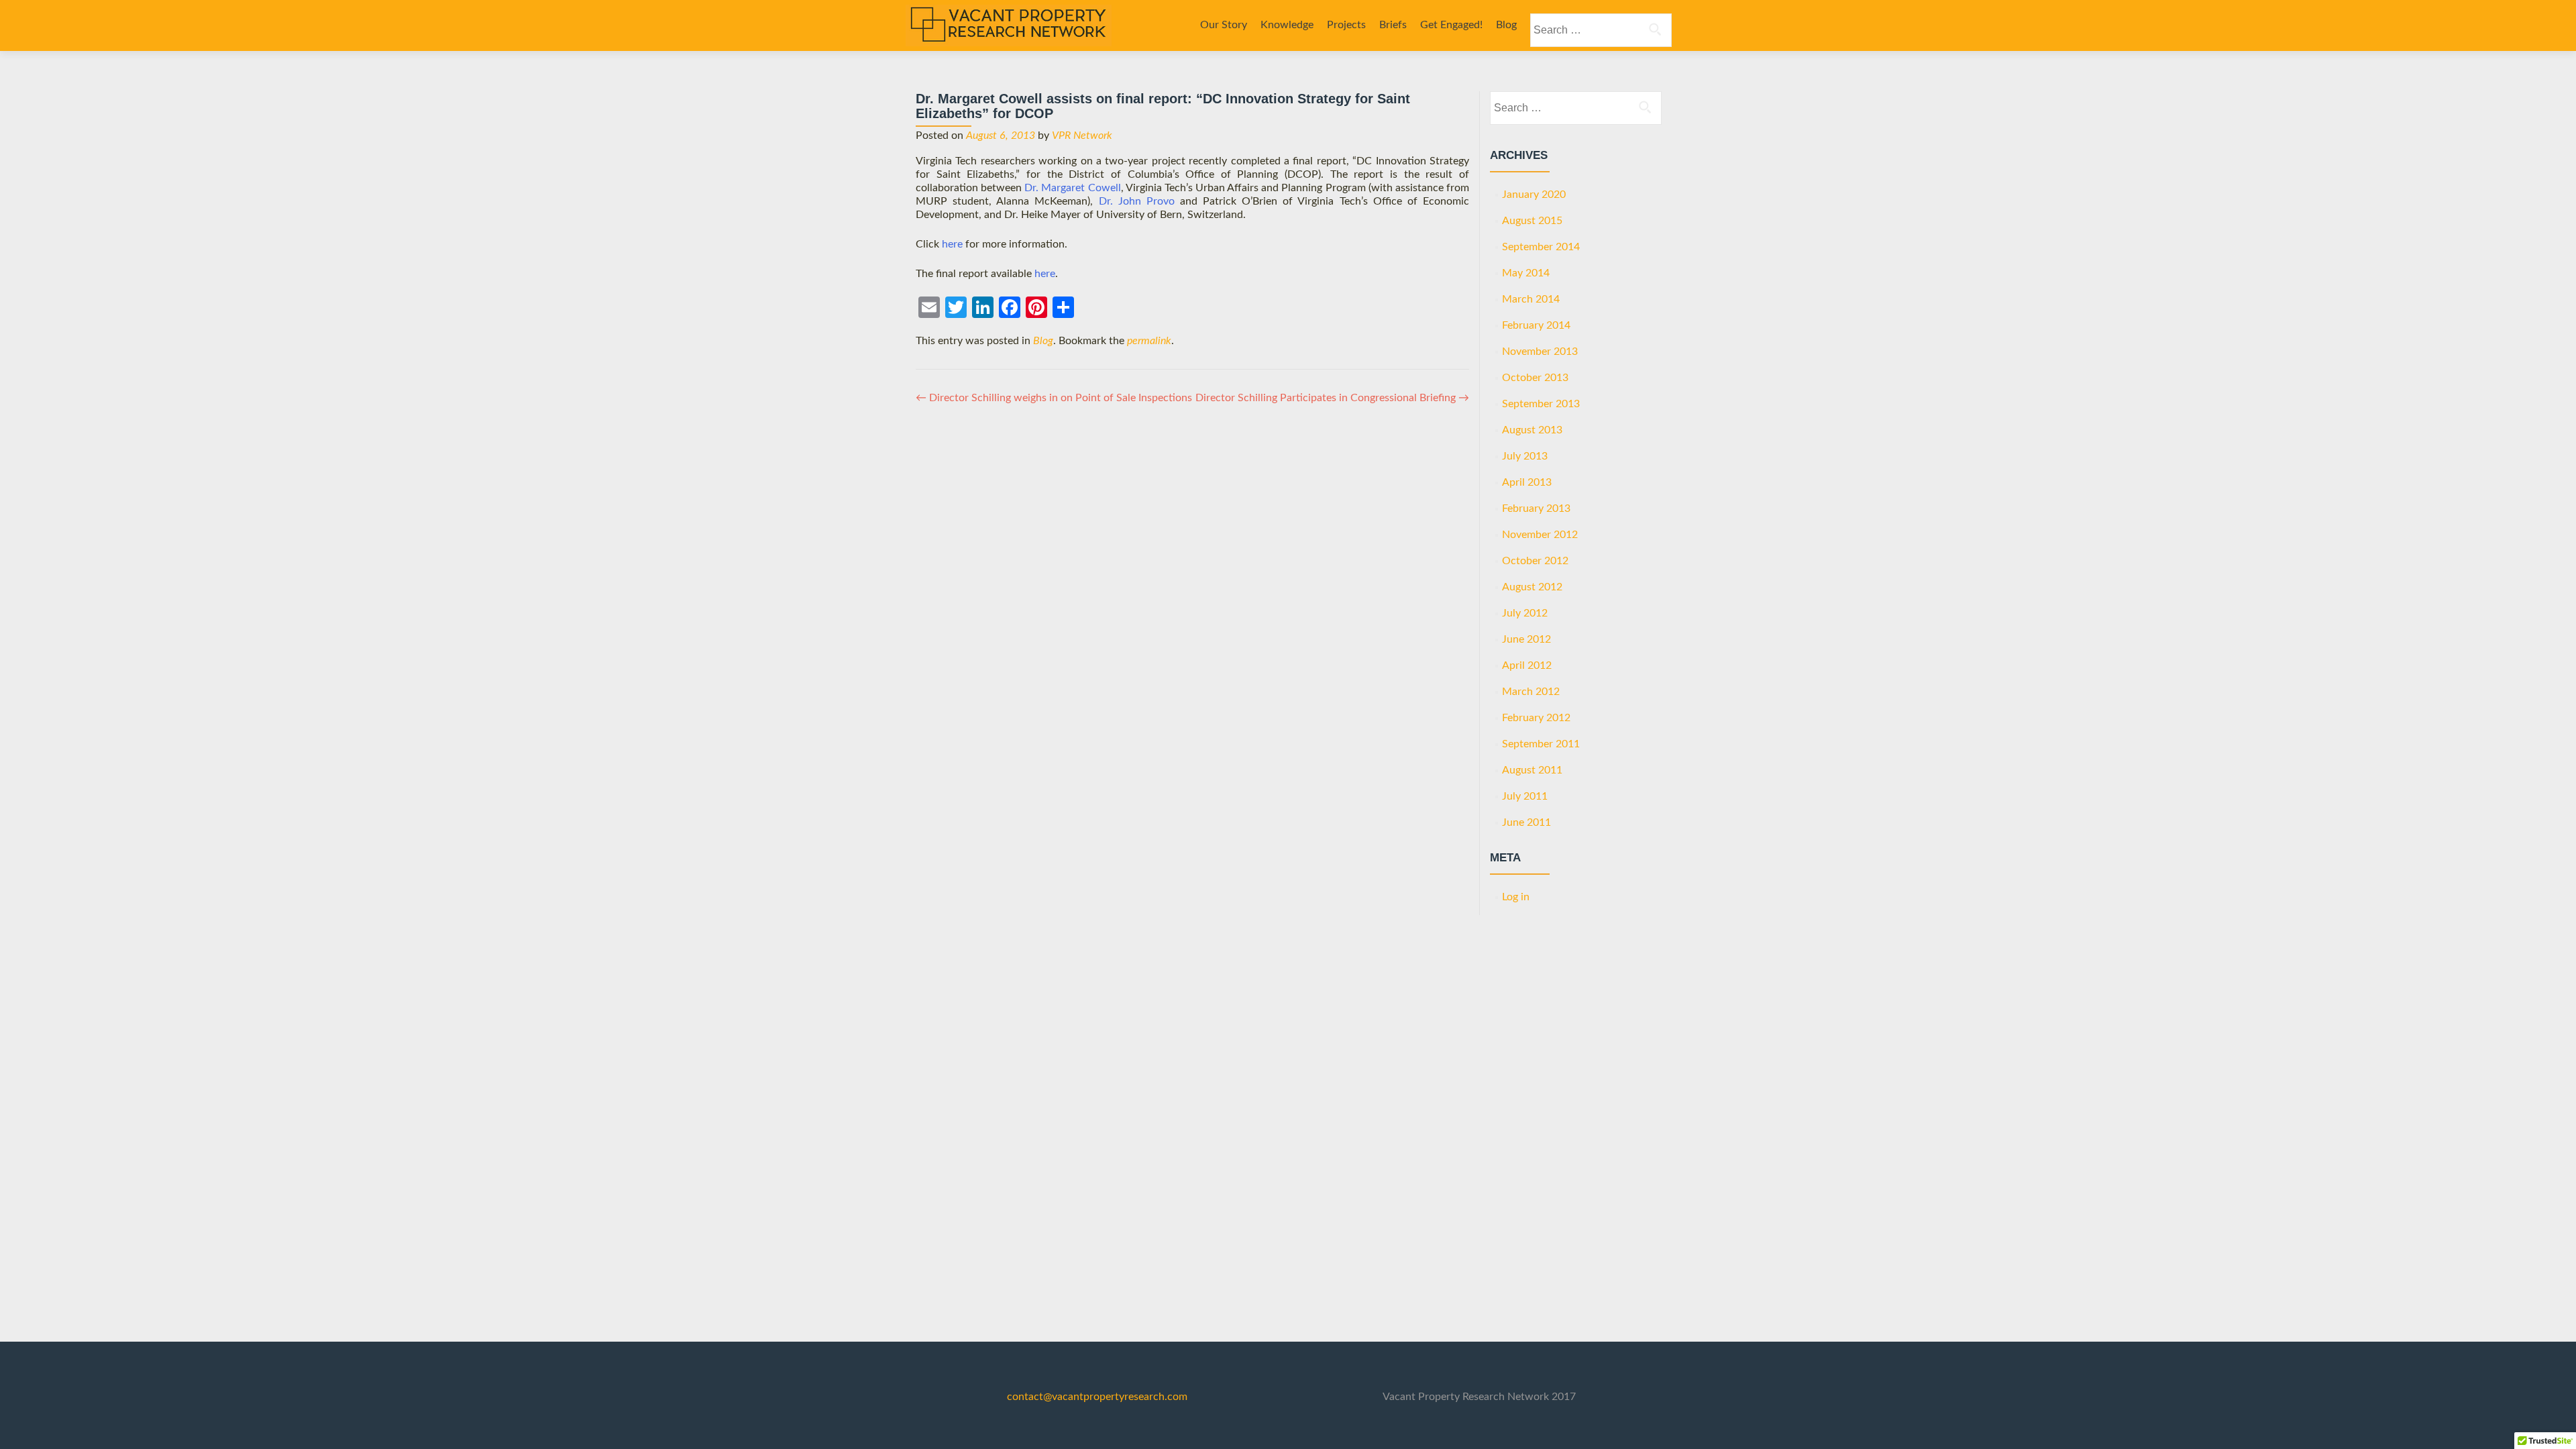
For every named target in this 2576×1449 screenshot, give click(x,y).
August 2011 (1532, 770)
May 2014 (1526, 273)
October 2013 (1535, 378)
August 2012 (1532, 587)
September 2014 (1541, 247)
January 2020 (1534, 195)
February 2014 (1536, 325)
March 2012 (1531, 692)
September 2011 (1541, 744)
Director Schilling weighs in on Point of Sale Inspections (1054, 398)
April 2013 (1527, 482)
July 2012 (1525, 613)
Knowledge (1287, 25)
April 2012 (1527, 665)
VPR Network (1082, 136)
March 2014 (1531, 299)
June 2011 (1526, 822)
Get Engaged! (1451, 25)
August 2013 (1532, 430)
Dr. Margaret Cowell (1072, 188)
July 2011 (1525, 796)
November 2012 (1540, 535)
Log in (1516, 897)
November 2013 (1540, 352)
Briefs (1393, 25)
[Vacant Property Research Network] (1009, 25)
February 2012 (1536, 718)
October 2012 (1535, 561)
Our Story (1224, 25)
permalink (1149, 341)
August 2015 (1532, 221)
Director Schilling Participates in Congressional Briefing (1332, 398)
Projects (1346, 25)
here (952, 244)
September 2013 (1541, 404)
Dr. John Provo (1137, 201)
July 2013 (1525, 456)
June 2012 (1526, 639)
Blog (1506, 25)
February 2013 (1536, 508)
